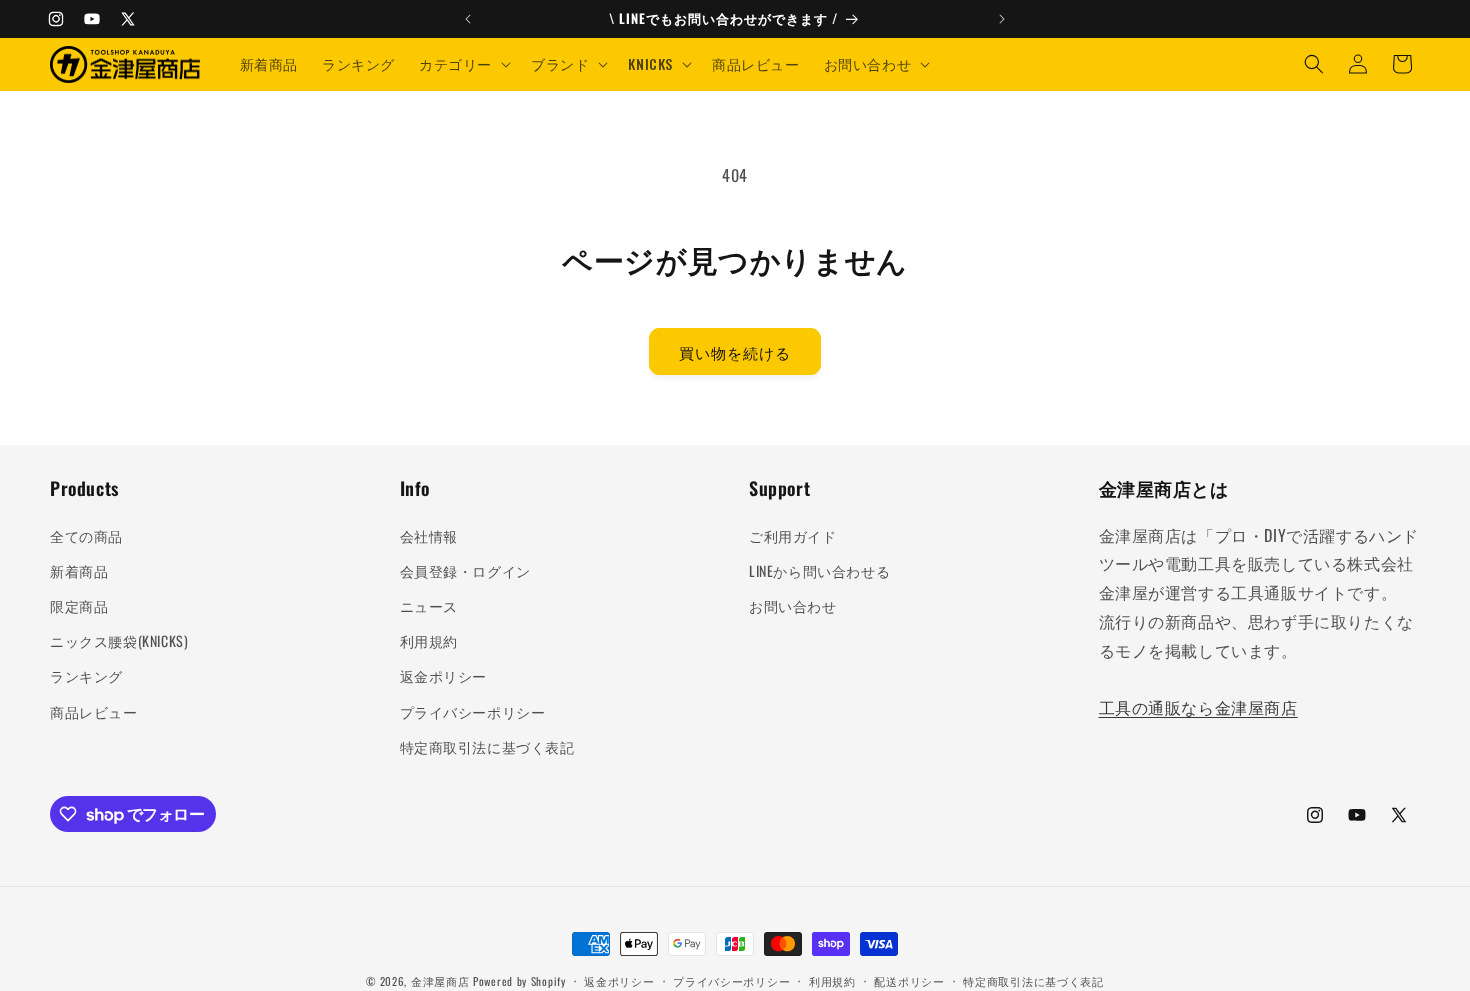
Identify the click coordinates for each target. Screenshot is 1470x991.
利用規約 (429, 640)
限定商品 (79, 605)
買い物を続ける (735, 352)
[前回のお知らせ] (468, 19)
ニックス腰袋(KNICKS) (119, 640)
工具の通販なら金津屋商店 (1198, 707)
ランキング (86, 675)
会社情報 (429, 535)
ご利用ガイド (793, 535)
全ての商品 (86, 535)
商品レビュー (94, 711)
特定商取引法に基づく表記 (487, 746)
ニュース (429, 605)
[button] (463, 64)
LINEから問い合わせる (819, 570)
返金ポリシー (444, 675)
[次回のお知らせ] (1002, 19)
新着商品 (79, 570)
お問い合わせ (793, 605)
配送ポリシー (909, 981)
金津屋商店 (440, 981)
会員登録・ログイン (465, 570)
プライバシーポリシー (473, 711)
